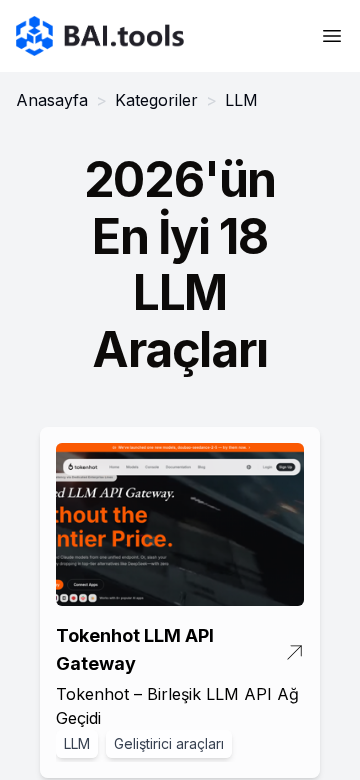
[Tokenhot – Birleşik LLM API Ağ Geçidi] (180, 525)
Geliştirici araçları (169, 743)
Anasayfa (52, 100)
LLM (77, 743)
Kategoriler (156, 100)
